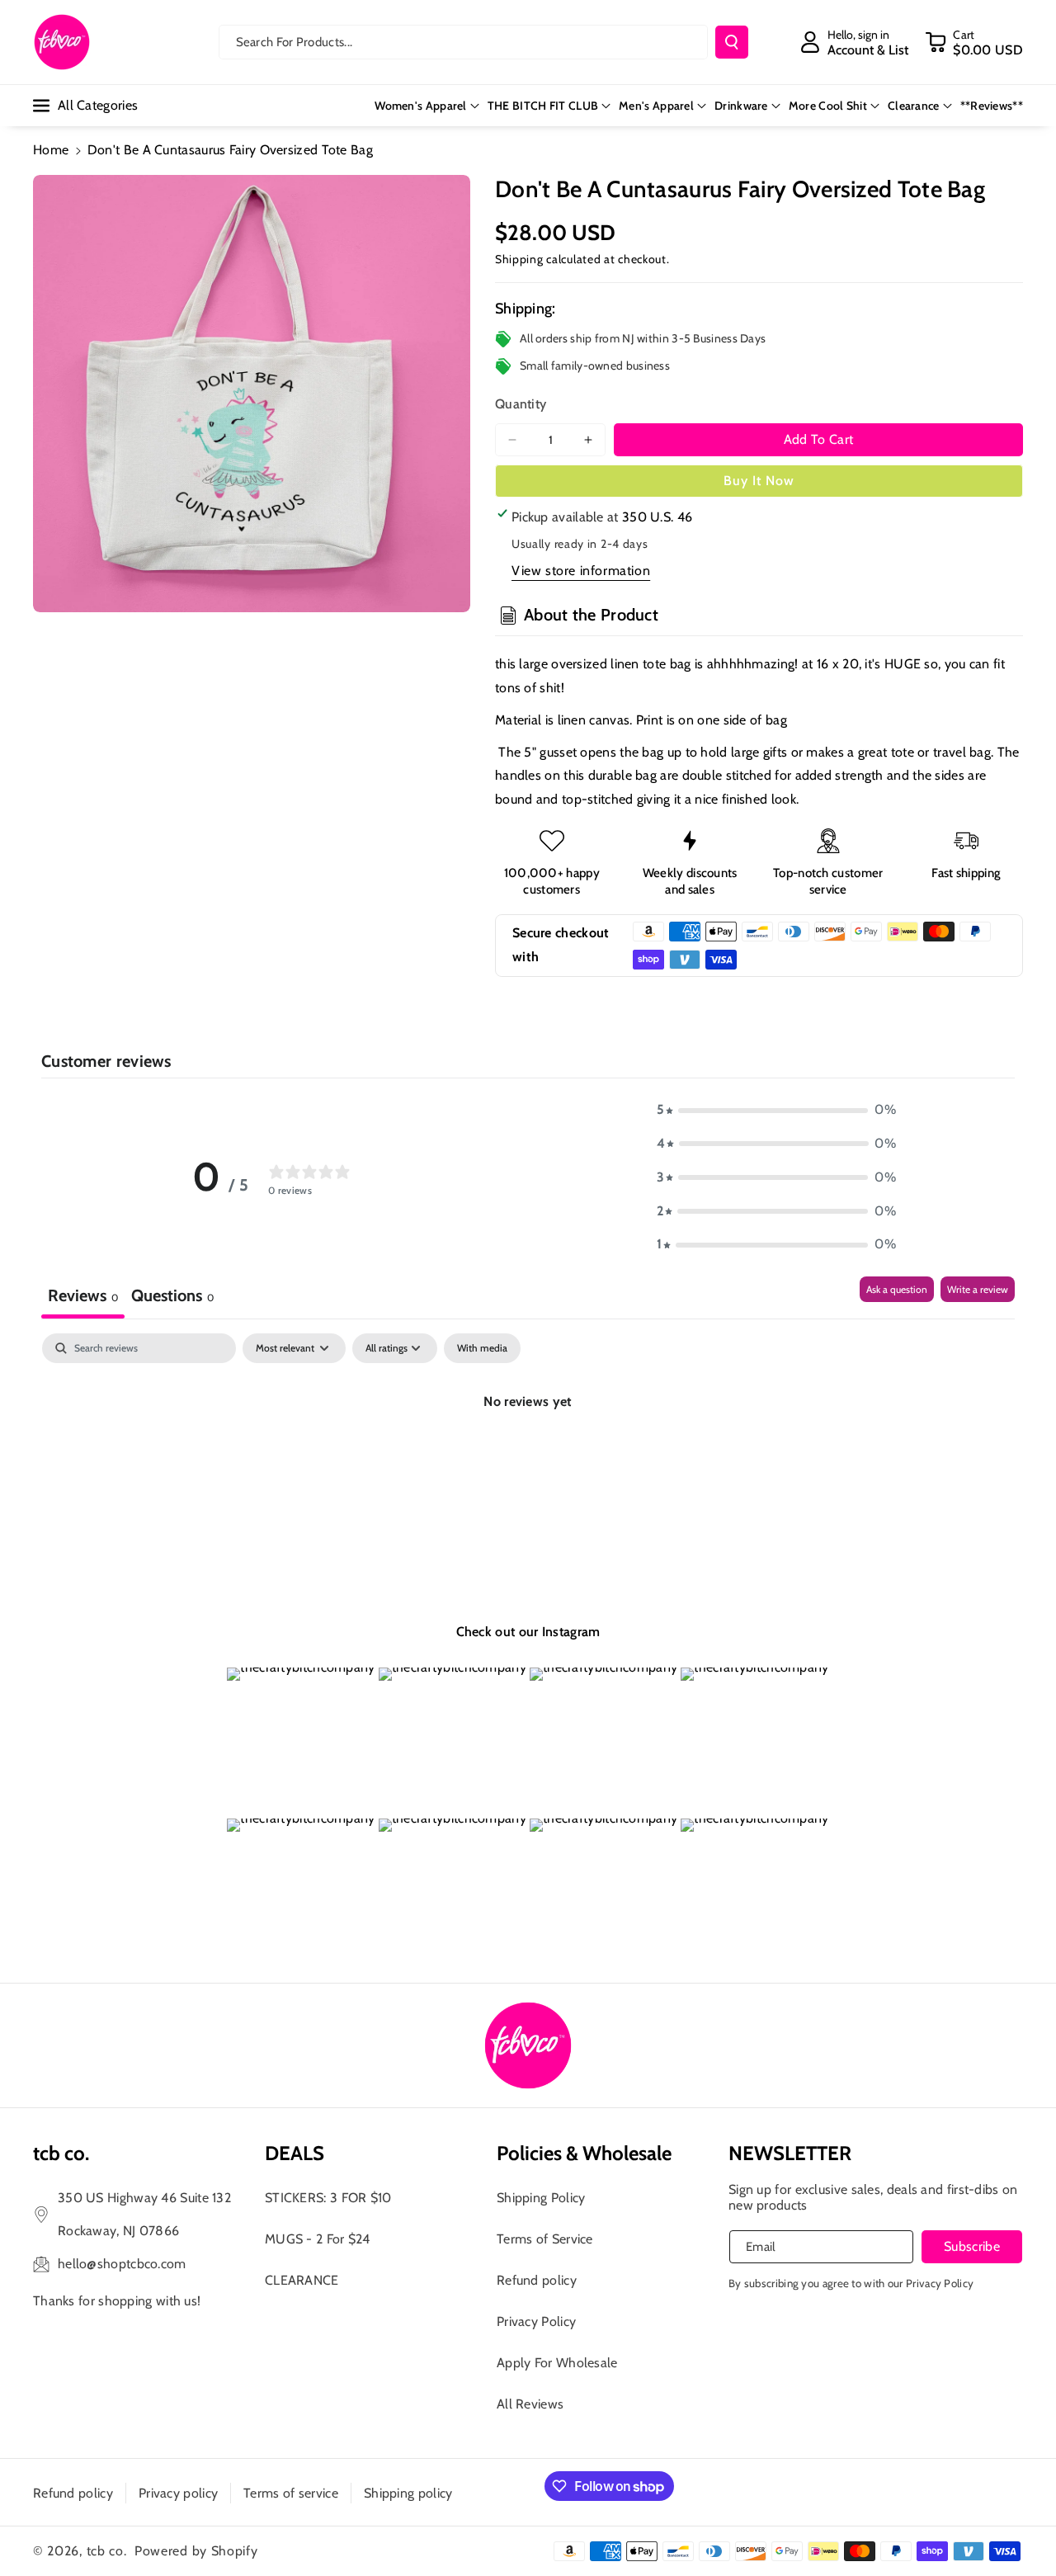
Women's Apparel (421, 106)
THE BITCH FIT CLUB (543, 106)
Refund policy (537, 2280)
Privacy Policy (536, 2321)
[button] (974, 42)
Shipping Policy (541, 2198)
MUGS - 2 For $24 (318, 2239)
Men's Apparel (656, 106)
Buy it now (759, 481)
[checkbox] (482, 1348)
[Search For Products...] (732, 42)
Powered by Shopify (196, 2551)
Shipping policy (408, 2493)
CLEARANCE (302, 2280)
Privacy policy (178, 2493)
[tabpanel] (528, 1458)
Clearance (914, 106)
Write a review (978, 1289)
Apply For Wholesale (557, 2363)
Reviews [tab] (83, 1295)
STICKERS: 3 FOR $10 (328, 2198)
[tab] (172, 1297)
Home (51, 150)
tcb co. (107, 2551)
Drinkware (741, 106)
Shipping (519, 259)
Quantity (521, 404)
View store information (581, 571)
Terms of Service (545, 2239)
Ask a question (897, 1289)
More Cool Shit (828, 106)
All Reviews (530, 2404)
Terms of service (291, 2493)
